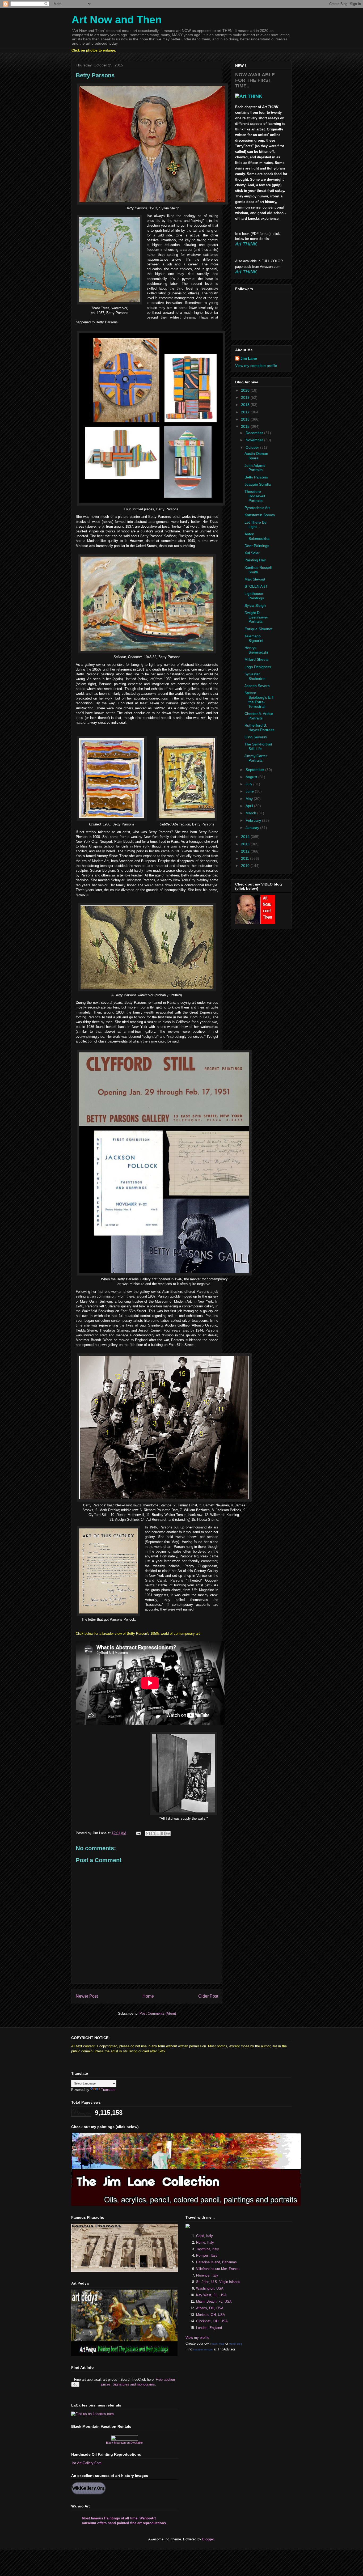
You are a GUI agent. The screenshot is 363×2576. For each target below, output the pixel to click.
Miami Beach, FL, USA (214, 2301)
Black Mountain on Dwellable (124, 2443)
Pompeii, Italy (207, 2255)
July (249, 784)
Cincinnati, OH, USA (212, 2321)
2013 (246, 844)
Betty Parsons (256, 477)
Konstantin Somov (260, 515)
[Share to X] (158, 1833)
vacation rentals (203, 2350)
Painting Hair (255, 560)
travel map (218, 2344)
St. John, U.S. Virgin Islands (218, 2282)
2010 (246, 866)
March (251, 813)
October (253, 447)
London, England (209, 2328)
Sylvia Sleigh (255, 605)
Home (148, 1996)
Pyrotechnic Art (257, 508)
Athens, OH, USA (210, 2308)
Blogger (208, 2539)
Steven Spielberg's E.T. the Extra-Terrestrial (259, 700)
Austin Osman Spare (256, 456)
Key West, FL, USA (211, 2295)
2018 (246, 405)
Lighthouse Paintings (254, 596)
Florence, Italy (207, 2275)
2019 (246, 397)
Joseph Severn (257, 686)
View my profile (197, 2338)
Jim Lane (249, 358)
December (255, 433)
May (250, 799)
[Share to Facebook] (163, 1833)
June (250, 791)
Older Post (208, 1996)
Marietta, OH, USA (211, 2315)
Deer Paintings (257, 546)
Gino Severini (256, 737)
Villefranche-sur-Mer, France (218, 2269)
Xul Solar (252, 553)
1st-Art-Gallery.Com (86, 2463)
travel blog (236, 2344)
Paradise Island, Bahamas (216, 2262)
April (250, 806)
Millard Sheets (256, 659)
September (255, 770)
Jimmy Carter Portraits (256, 758)
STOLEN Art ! (256, 586)
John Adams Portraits (255, 468)
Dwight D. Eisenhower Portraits (256, 617)
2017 (246, 412)
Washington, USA (210, 2288)
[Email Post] (138, 1833)
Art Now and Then (117, 20)
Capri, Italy (204, 2236)
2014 (246, 837)
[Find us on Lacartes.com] (92, 2414)
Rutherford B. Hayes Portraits (259, 728)
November (255, 440)
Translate (108, 2090)
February (254, 820)
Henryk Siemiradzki (256, 650)
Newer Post (87, 1996)
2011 (246, 858)
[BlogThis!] (153, 1833)
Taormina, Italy (208, 2249)
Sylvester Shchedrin (255, 676)
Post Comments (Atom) (158, 2013)
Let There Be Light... (256, 525)
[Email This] (148, 1833)
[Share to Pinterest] (168, 1833)
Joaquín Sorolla (258, 484)
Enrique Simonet (258, 629)
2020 (246, 390)
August (252, 777)
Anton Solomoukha (257, 536)
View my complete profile (256, 366)
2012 (246, 851)
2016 (246, 419)
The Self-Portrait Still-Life (258, 746)
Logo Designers (258, 667)
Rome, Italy (205, 2242)
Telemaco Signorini (254, 638)
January (253, 828)
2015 (246, 426)
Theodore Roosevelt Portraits (255, 496)
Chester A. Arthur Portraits (259, 716)
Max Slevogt (255, 579)
